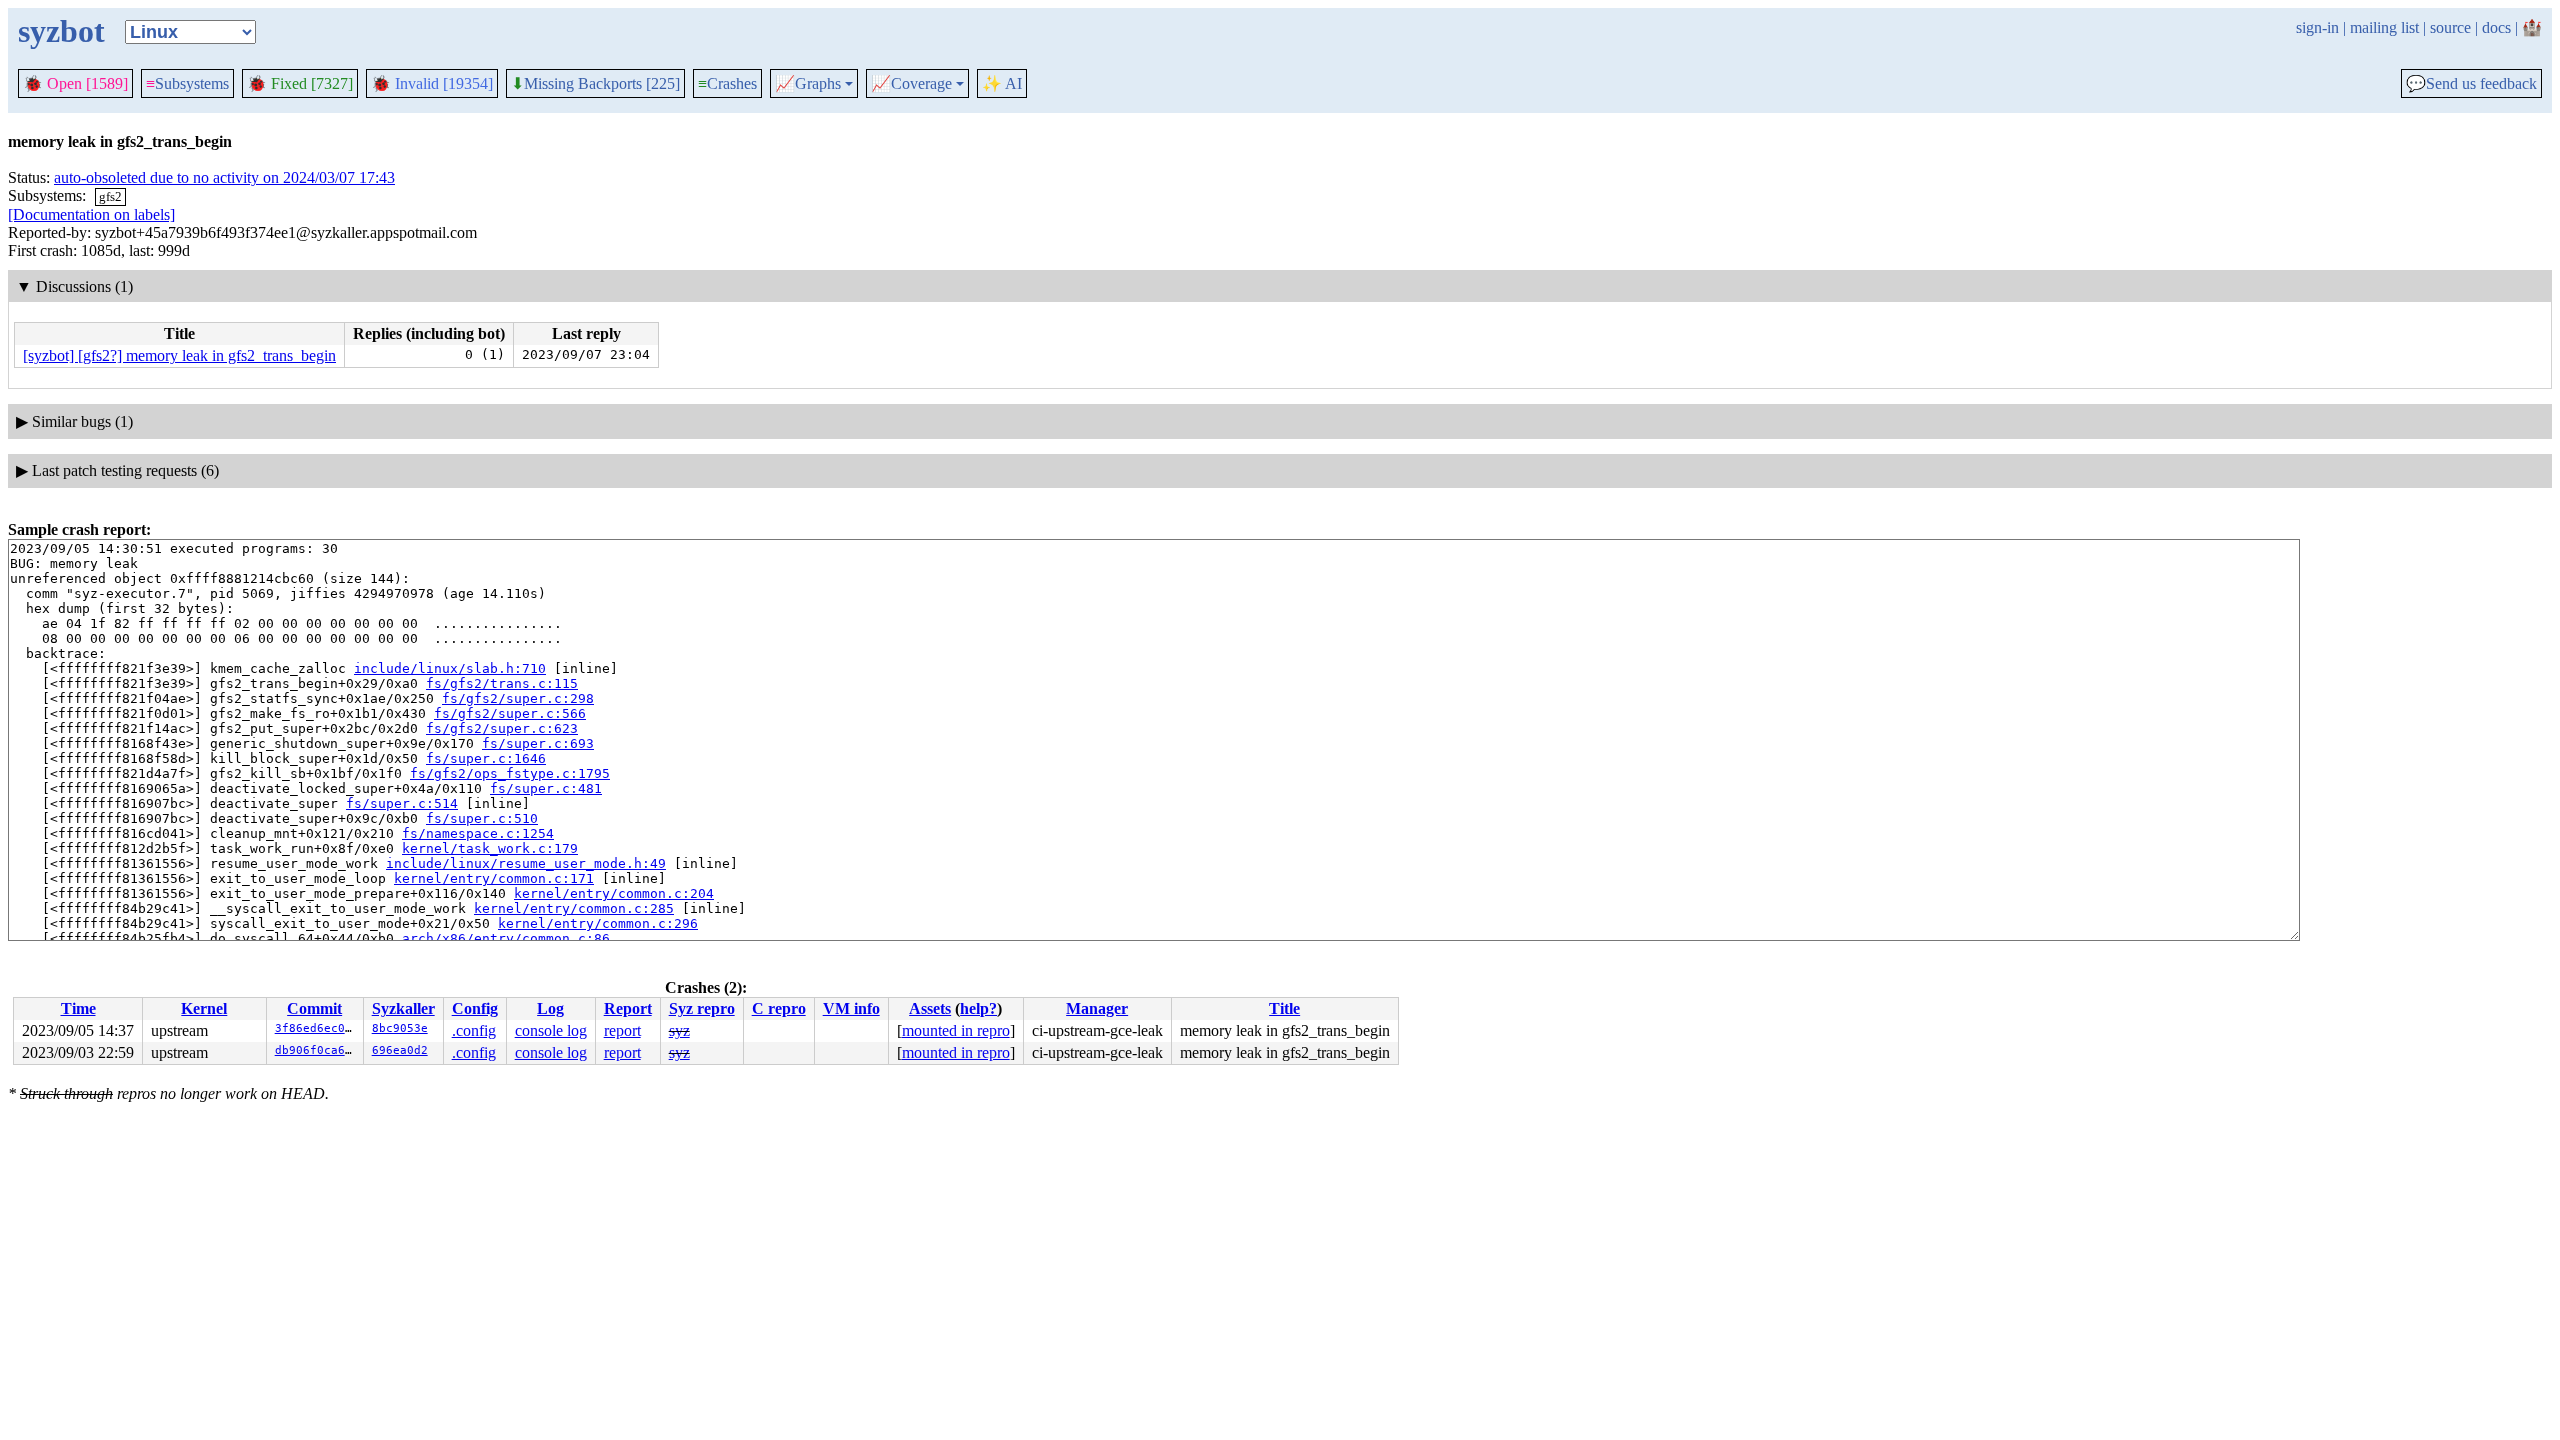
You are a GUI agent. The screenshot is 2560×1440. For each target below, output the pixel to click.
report (622, 1030)
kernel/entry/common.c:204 (614, 893)
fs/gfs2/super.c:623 (502, 728)
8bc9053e (400, 1028)
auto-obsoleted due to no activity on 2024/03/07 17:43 (224, 177)
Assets (930, 1008)
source (2450, 27)
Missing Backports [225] (595, 84)
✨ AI (1002, 83)
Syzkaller (403, 1008)
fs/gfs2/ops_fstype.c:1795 (510, 773)
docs (2496, 27)
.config (474, 1030)
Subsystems (187, 83)
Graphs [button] (808, 84)
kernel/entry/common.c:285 (574, 908)
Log (550, 1008)
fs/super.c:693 (538, 743)
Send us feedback (2471, 84)
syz (679, 1030)
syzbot (61, 31)
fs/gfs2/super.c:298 (518, 698)
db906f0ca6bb (317, 1050)
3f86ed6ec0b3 (317, 1028)
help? (978, 1008)
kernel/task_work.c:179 (490, 848)
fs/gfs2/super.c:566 (510, 713)
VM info (851, 1008)
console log (551, 1030)
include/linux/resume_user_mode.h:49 (526, 863)
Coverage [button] (911, 84)
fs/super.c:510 (482, 818)
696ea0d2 (400, 1050)
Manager (1097, 1008)
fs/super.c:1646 (486, 758)
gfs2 (110, 196)
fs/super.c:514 (402, 803)
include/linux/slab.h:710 (450, 668)
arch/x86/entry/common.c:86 (506, 938)
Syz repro (702, 1008)
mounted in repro (956, 1030)
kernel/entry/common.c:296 (598, 923)
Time (78, 1008)
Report (628, 1008)
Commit (314, 1008)
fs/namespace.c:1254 (478, 833)
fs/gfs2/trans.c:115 (502, 683)
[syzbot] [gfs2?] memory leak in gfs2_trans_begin (179, 355)
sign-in (2317, 27)
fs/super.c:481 (546, 788)
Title (1284, 1008)
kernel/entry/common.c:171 (494, 878)
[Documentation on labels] (91, 214)
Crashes (727, 83)
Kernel (204, 1008)
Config (475, 1008)
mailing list (2384, 27)
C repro (779, 1008)
